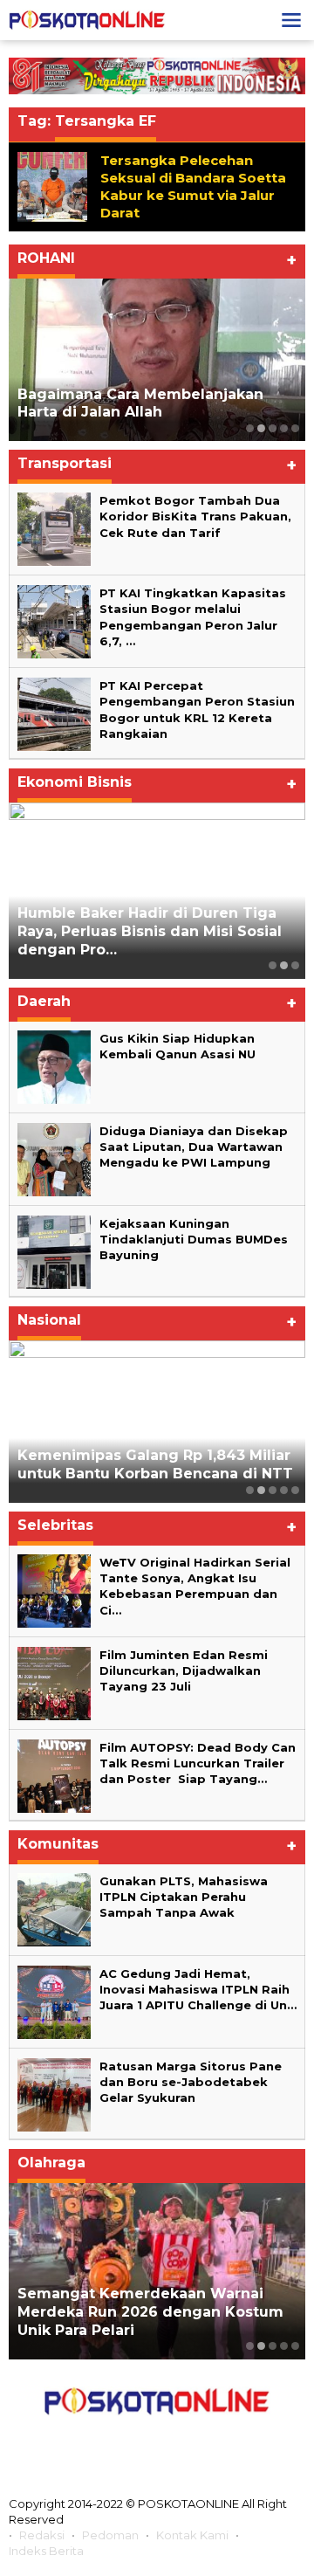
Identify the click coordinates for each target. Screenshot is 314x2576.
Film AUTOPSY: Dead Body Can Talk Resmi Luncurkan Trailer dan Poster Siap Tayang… (198, 1763)
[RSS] (235, 2441)
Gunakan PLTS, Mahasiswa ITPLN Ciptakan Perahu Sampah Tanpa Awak (184, 1897)
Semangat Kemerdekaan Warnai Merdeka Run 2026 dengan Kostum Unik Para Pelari (150, 2312)
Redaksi (42, 2535)
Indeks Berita (46, 2551)
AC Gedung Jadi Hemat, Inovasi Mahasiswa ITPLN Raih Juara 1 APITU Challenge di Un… (198, 1989)
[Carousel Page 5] (295, 428)
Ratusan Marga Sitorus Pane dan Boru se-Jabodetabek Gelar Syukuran (191, 2082)
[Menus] (291, 20)
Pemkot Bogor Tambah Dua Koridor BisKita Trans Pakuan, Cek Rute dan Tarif (195, 516)
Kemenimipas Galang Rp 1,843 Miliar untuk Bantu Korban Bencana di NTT (155, 1464)
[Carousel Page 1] (250, 428)
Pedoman (110, 2535)
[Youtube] (195, 2441)
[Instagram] (156, 2441)
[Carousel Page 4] (284, 428)
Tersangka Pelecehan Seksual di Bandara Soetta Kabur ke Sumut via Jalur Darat (193, 186)
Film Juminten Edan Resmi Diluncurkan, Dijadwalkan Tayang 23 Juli (184, 1670)
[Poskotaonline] (87, 19)
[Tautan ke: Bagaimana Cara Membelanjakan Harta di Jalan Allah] (157, 360)
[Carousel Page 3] (273, 428)
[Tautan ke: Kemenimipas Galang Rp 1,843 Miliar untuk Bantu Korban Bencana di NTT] (157, 1422)
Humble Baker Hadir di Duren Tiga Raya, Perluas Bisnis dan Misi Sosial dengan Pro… (150, 931)
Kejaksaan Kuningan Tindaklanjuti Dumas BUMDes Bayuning (194, 1239)
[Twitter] (118, 2441)
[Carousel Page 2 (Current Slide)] (261, 428)
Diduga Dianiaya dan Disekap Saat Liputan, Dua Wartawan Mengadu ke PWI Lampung (194, 1147)
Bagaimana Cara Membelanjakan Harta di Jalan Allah (140, 403)
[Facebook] (79, 2441)
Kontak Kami (192, 2535)
